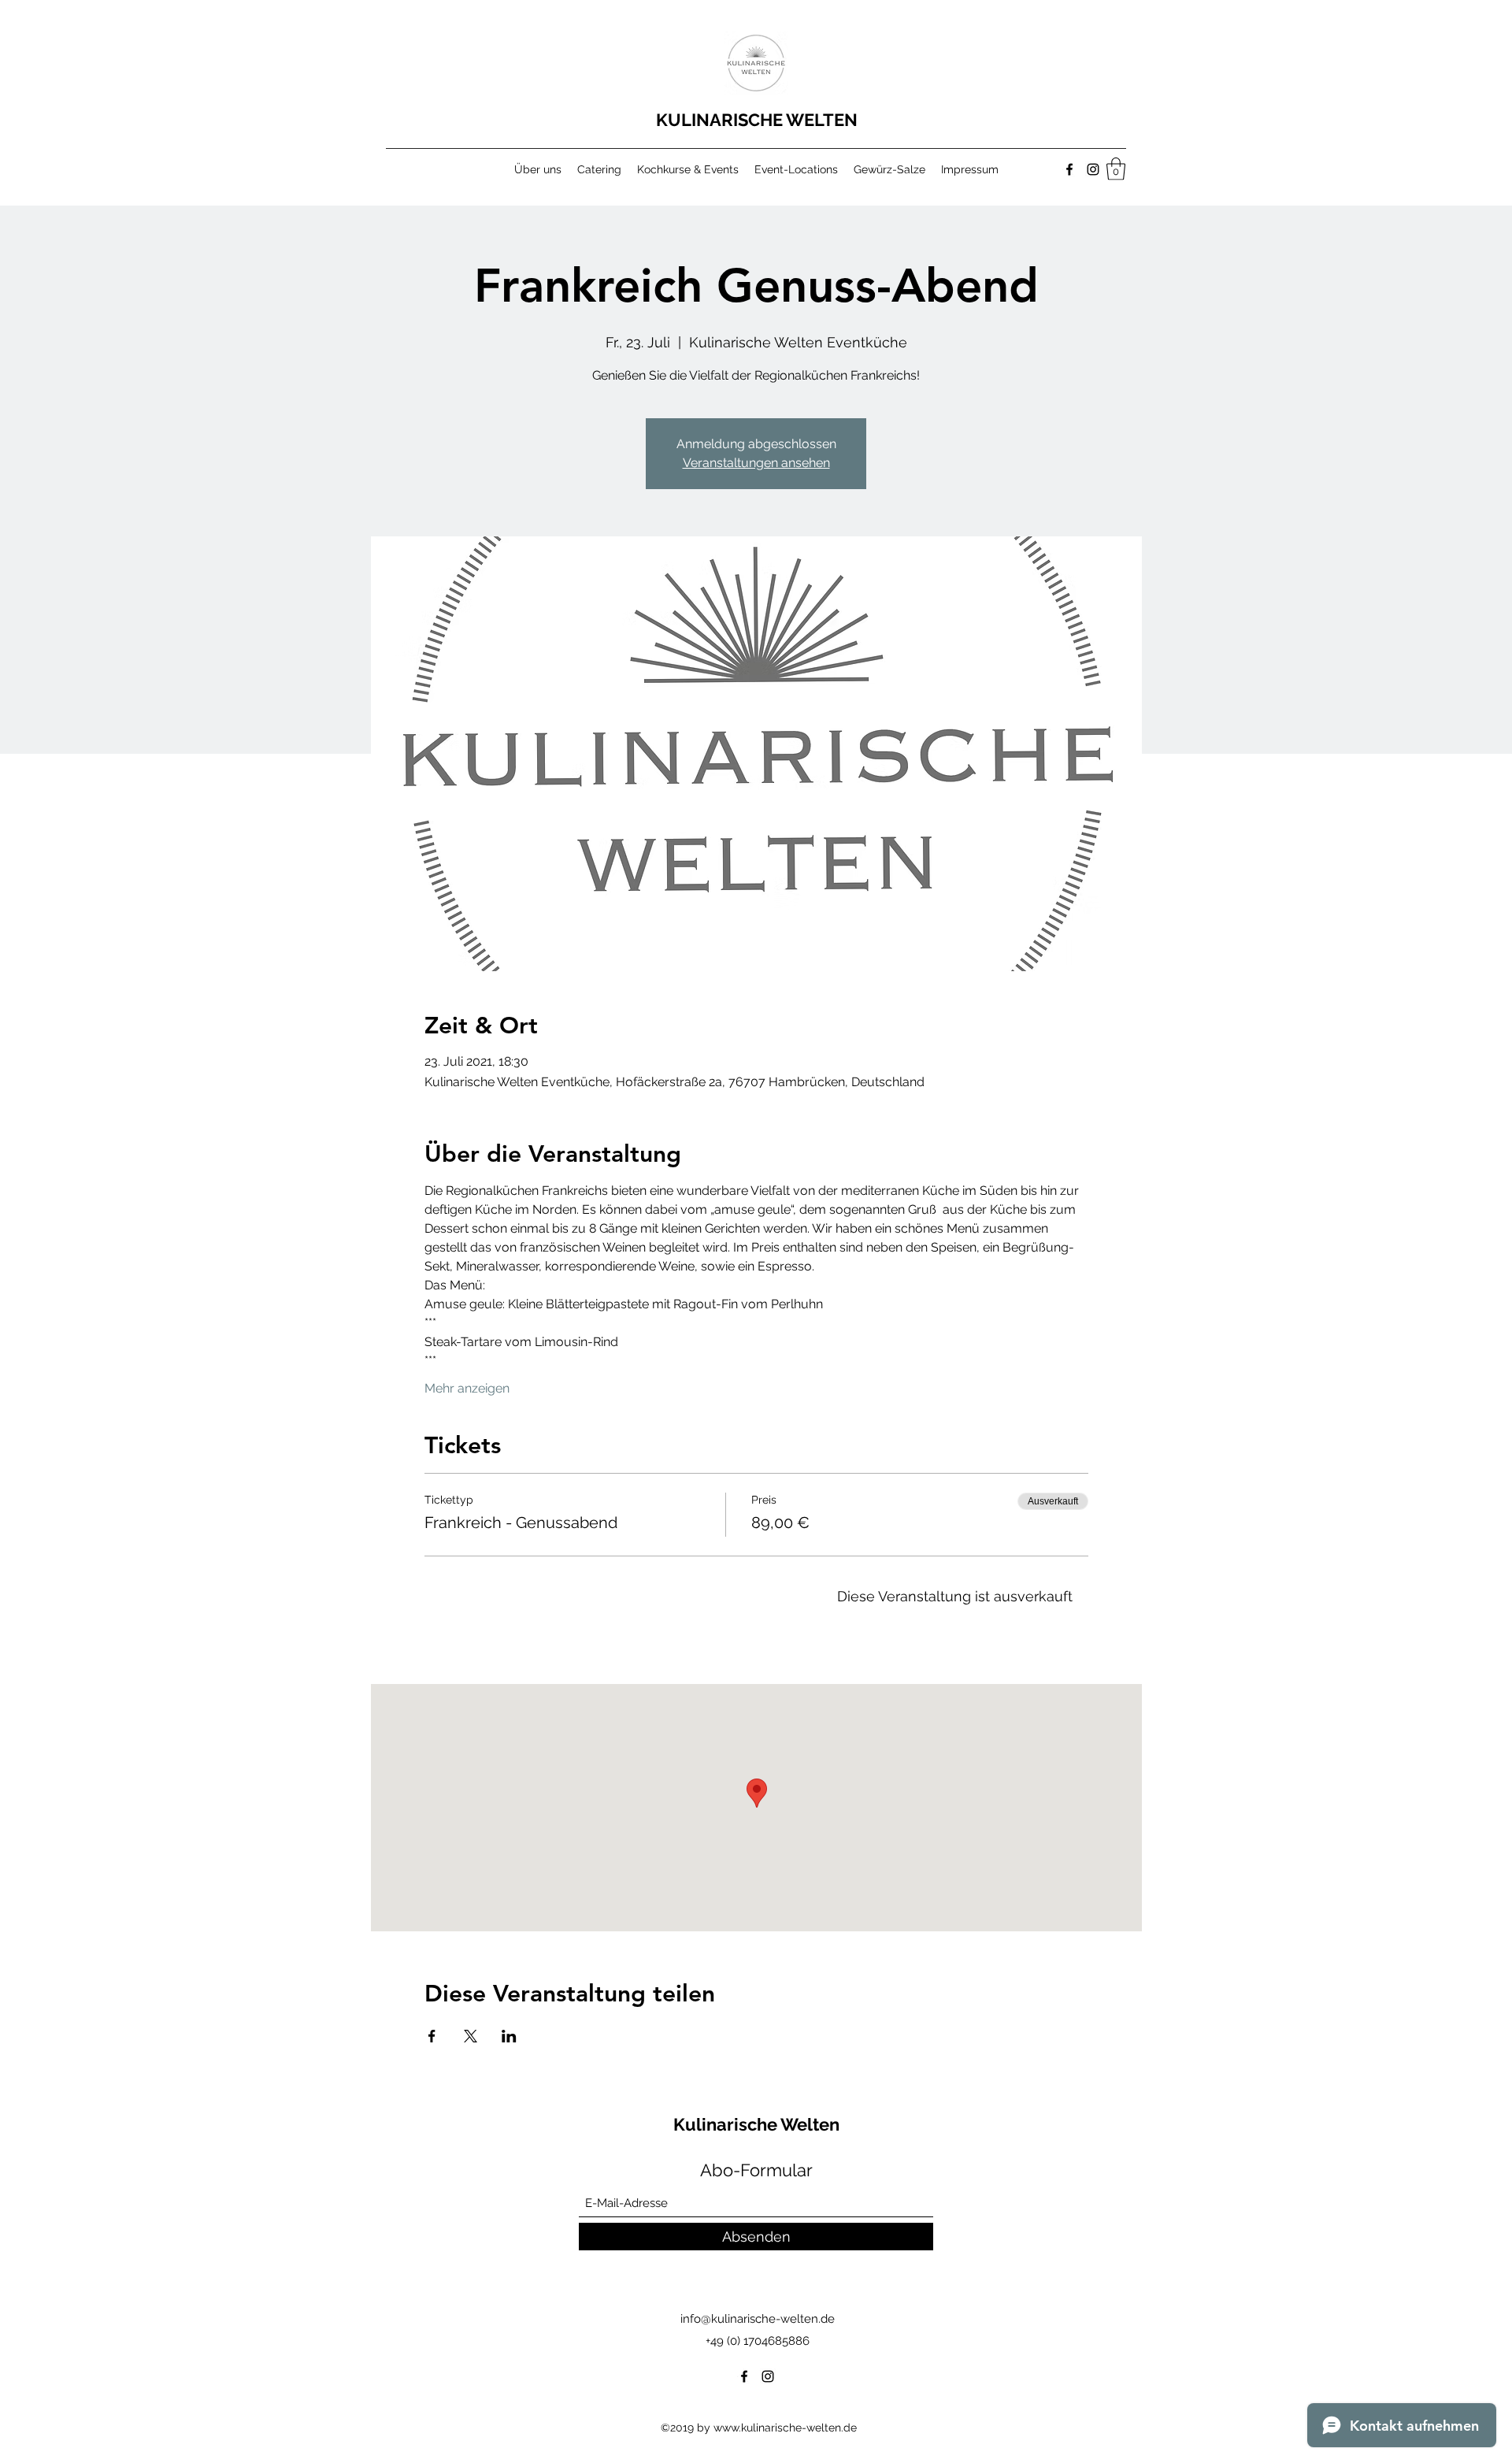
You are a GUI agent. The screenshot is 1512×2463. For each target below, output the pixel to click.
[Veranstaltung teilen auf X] (471, 2036)
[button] (1116, 169)
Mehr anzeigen (467, 1388)
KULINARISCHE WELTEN (759, 120)
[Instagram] (1093, 169)
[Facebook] (1069, 169)
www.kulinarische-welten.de (785, 2428)
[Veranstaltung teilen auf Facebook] (432, 2036)
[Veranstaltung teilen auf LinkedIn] (509, 2036)
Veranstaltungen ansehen (756, 463)
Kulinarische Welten (758, 2124)
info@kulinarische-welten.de (758, 2319)
